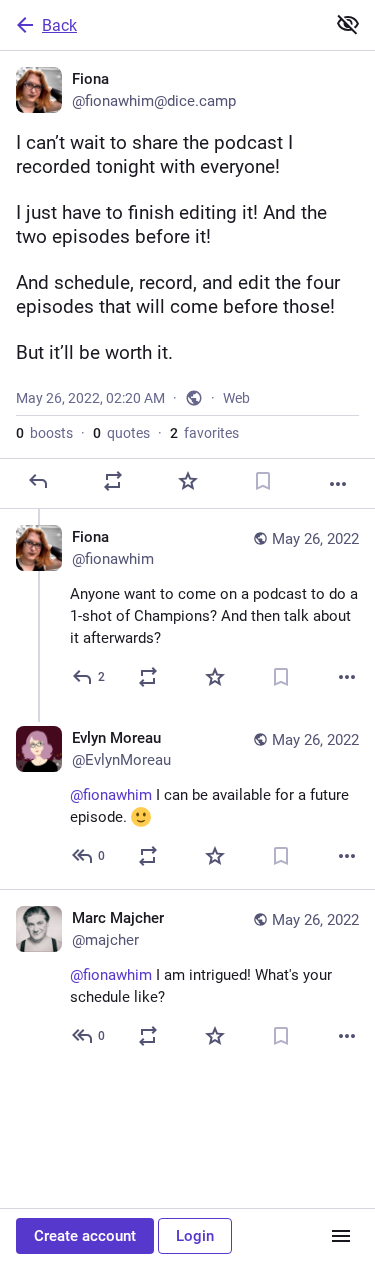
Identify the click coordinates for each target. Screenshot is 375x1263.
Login (195, 1236)
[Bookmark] (263, 481)
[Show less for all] (348, 24)
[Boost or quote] (113, 481)
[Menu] (341, 1236)
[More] (338, 484)
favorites (204, 433)
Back (59, 25)
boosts (44, 433)
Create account (85, 1236)
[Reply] (38, 481)
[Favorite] (188, 481)
